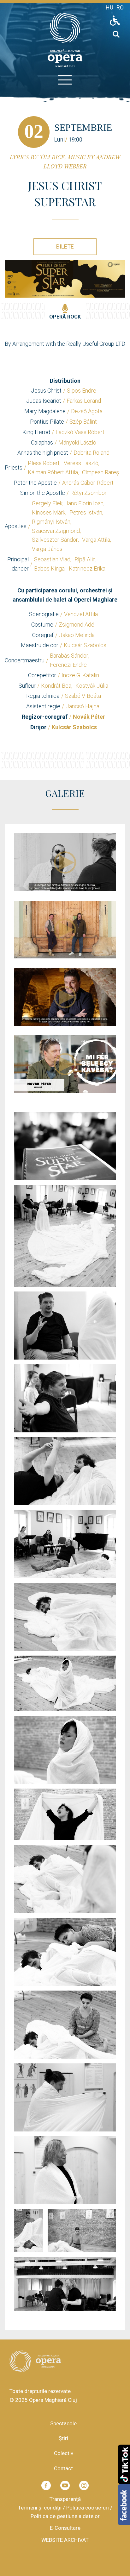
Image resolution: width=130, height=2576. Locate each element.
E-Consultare (65, 2528)
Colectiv (64, 2453)
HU (109, 7)
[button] (65, 1146)
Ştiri (63, 2438)
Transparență (65, 2499)
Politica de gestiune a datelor (65, 2516)
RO (120, 7)
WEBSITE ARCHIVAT (65, 2540)
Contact (63, 2468)
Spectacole (63, 2423)
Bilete (65, 246)
